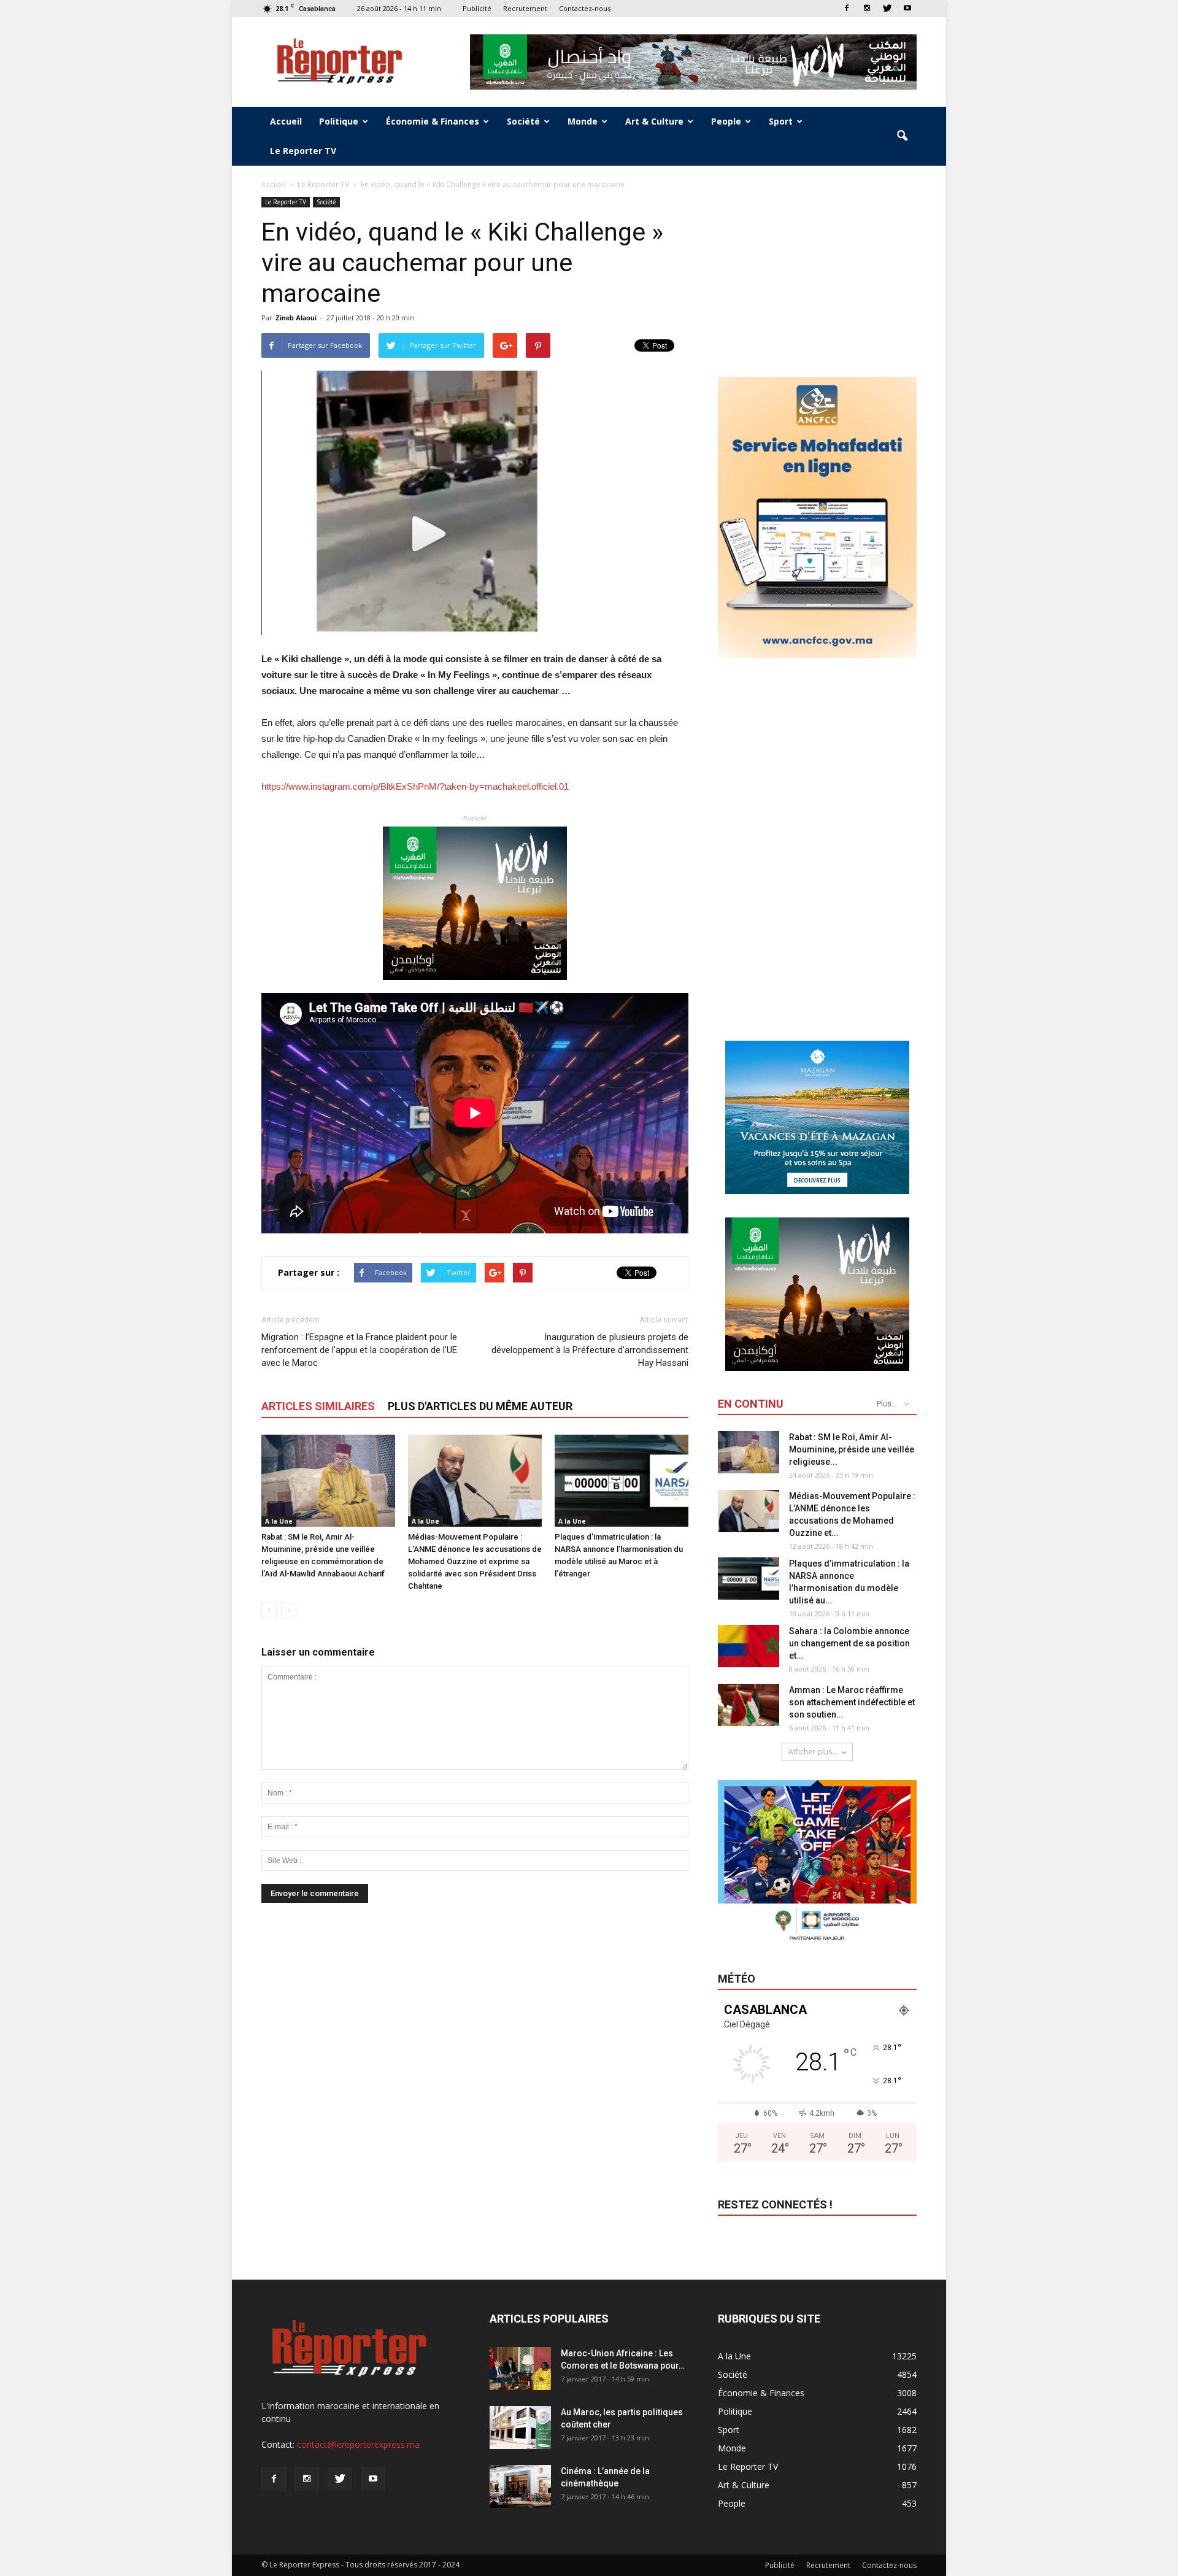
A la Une (279, 1521)
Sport (781, 121)
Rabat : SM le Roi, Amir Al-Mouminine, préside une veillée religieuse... (852, 1449)
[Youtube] (907, 8)
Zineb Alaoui (296, 318)
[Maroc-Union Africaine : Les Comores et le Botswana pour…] (520, 2369)
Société (523, 121)
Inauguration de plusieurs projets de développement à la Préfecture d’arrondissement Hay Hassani (590, 1350)
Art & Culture (654, 121)
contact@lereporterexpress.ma (358, 2444)
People (726, 121)
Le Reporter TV (303, 151)
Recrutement (525, 8)
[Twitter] (887, 8)
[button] (902, 136)
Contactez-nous (585, 8)
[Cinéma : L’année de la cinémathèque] (520, 2486)
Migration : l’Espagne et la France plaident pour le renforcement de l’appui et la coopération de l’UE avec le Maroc (359, 1350)
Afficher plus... (813, 1752)
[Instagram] (867, 8)
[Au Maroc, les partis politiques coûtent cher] (520, 2428)
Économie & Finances (433, 121)
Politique (339, 121)
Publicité (477, 8)
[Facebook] (847, 8)
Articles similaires (318, 1406)
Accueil (286, 121)
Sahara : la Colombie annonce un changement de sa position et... (849, 1643)
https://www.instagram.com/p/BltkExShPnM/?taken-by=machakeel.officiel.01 (415, 786)
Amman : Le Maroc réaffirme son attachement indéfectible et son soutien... (852, 1702)
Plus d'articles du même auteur (480, 1406)
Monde (583, 121)
